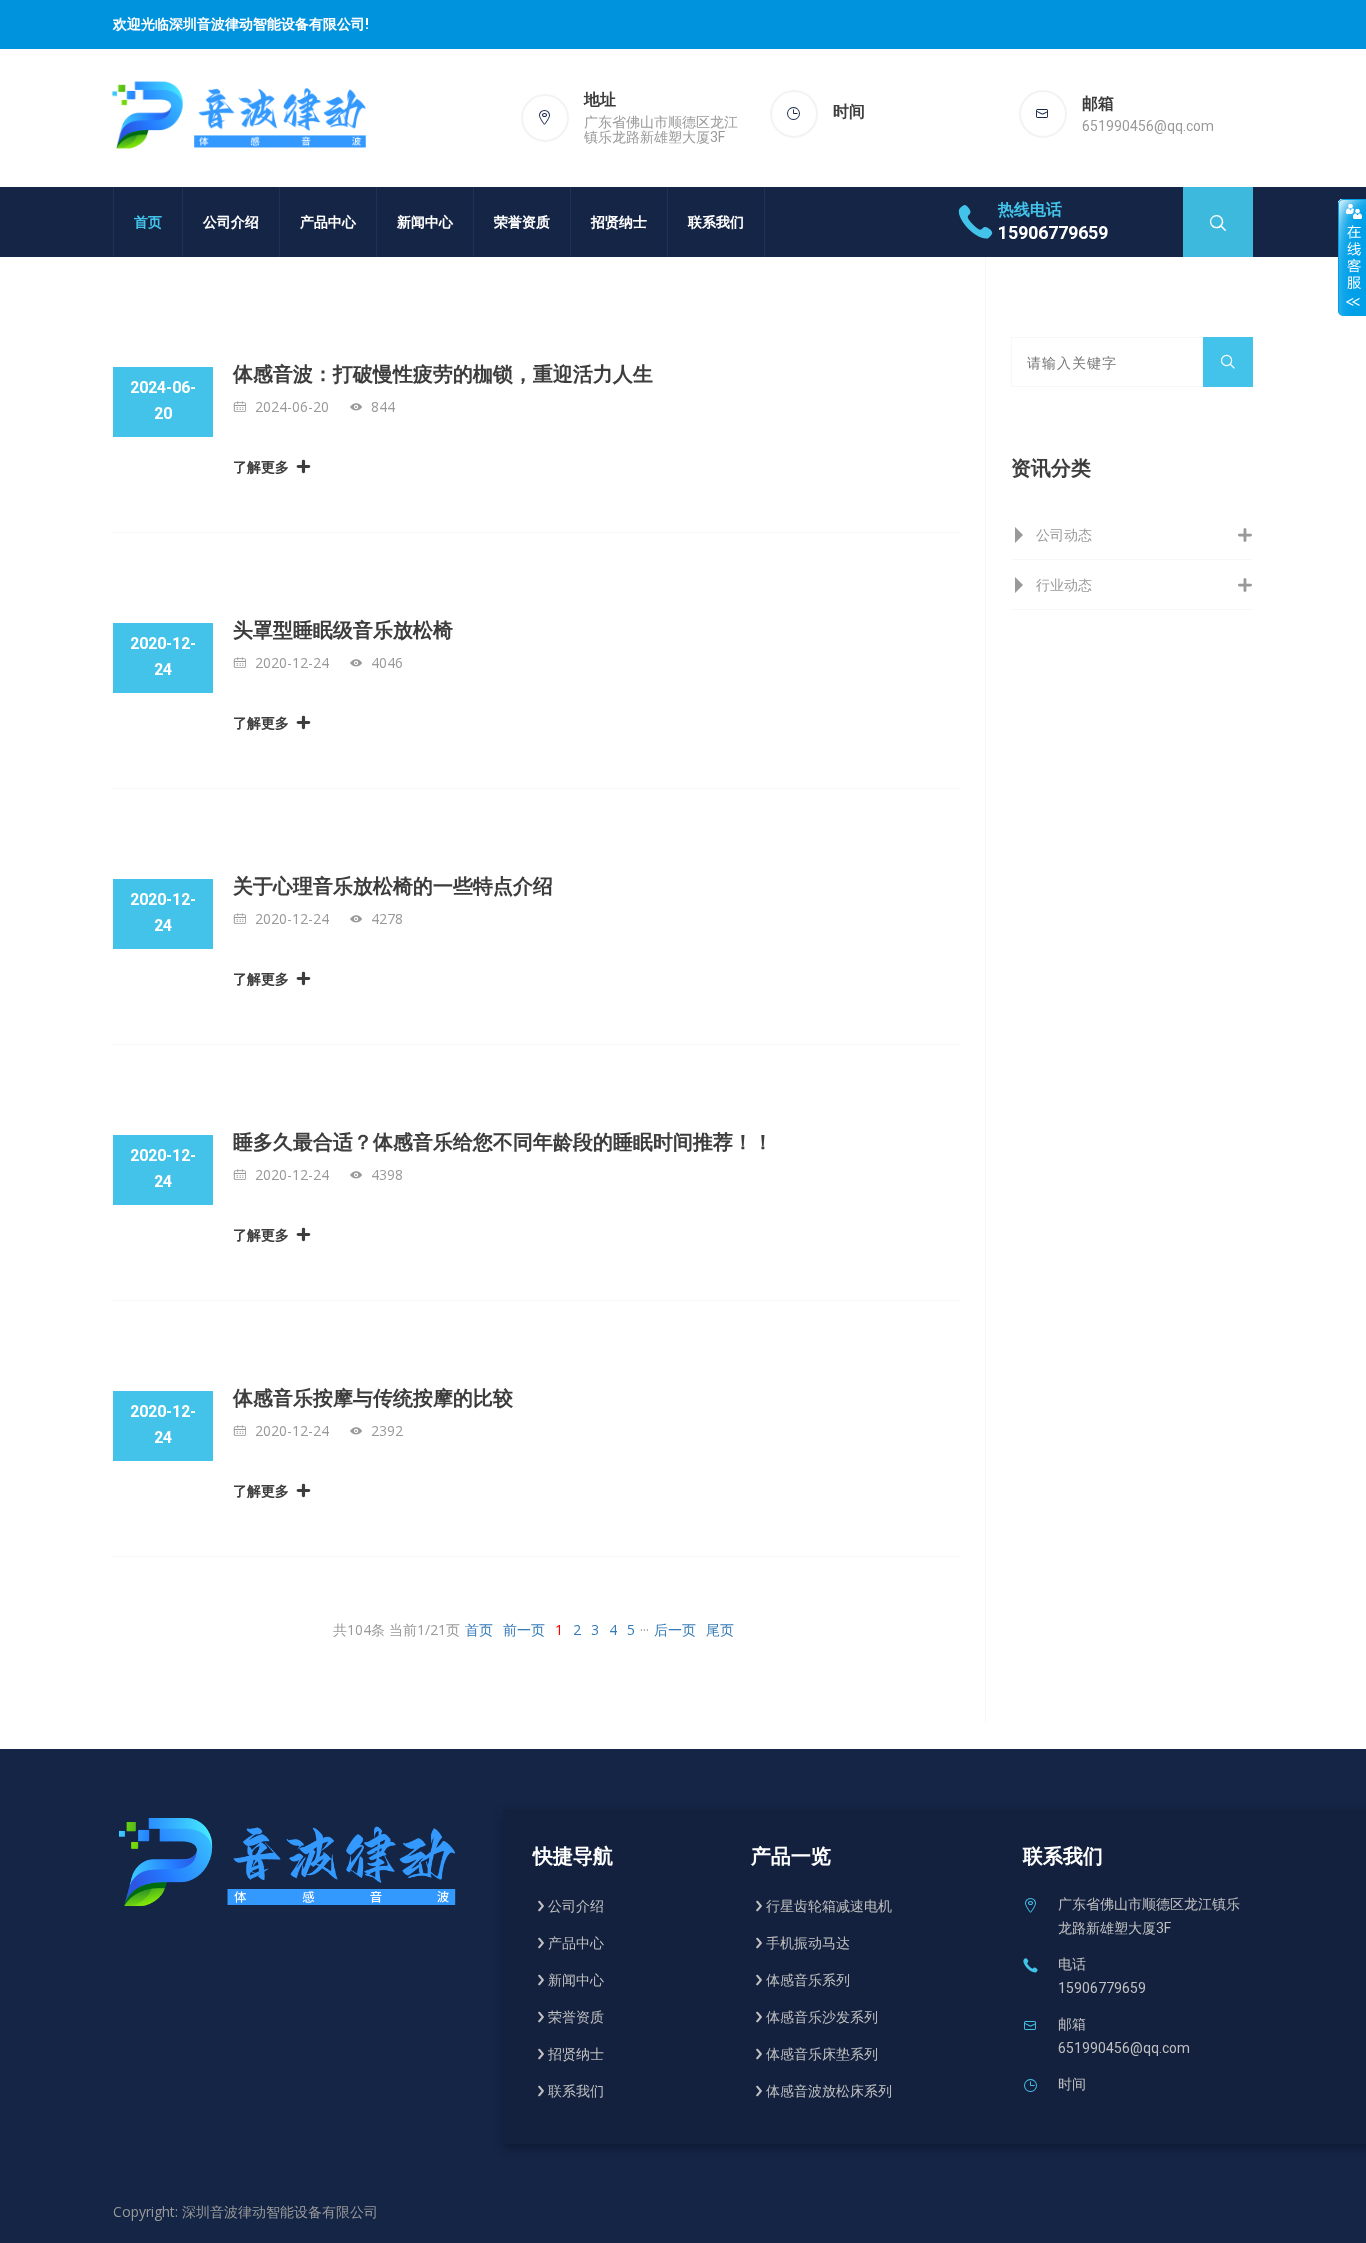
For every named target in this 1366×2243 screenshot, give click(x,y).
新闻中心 (425, 221)
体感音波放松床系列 (829, 2091)
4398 (387, 1174)
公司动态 (1064, 534)
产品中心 (328, 221)
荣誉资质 (522, 221)
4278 (387, 918)
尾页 (720, 1629)
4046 (387, 662)
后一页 (675, 1629)
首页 (148, 221)
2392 (387, 1430)
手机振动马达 (808, 1943)
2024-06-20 (292, 406)
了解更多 (261, 466)
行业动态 (1064, 584)
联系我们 (716, 221)
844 (383, 406)
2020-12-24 (292, 662)
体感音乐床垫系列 (822, 2054)
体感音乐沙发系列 (822, 2017)
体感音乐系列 (808, 1980)
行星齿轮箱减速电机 (829, 1906)
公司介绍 (231, 221)
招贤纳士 (619, 221)
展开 (1352, 257)
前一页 (524, 1629)
